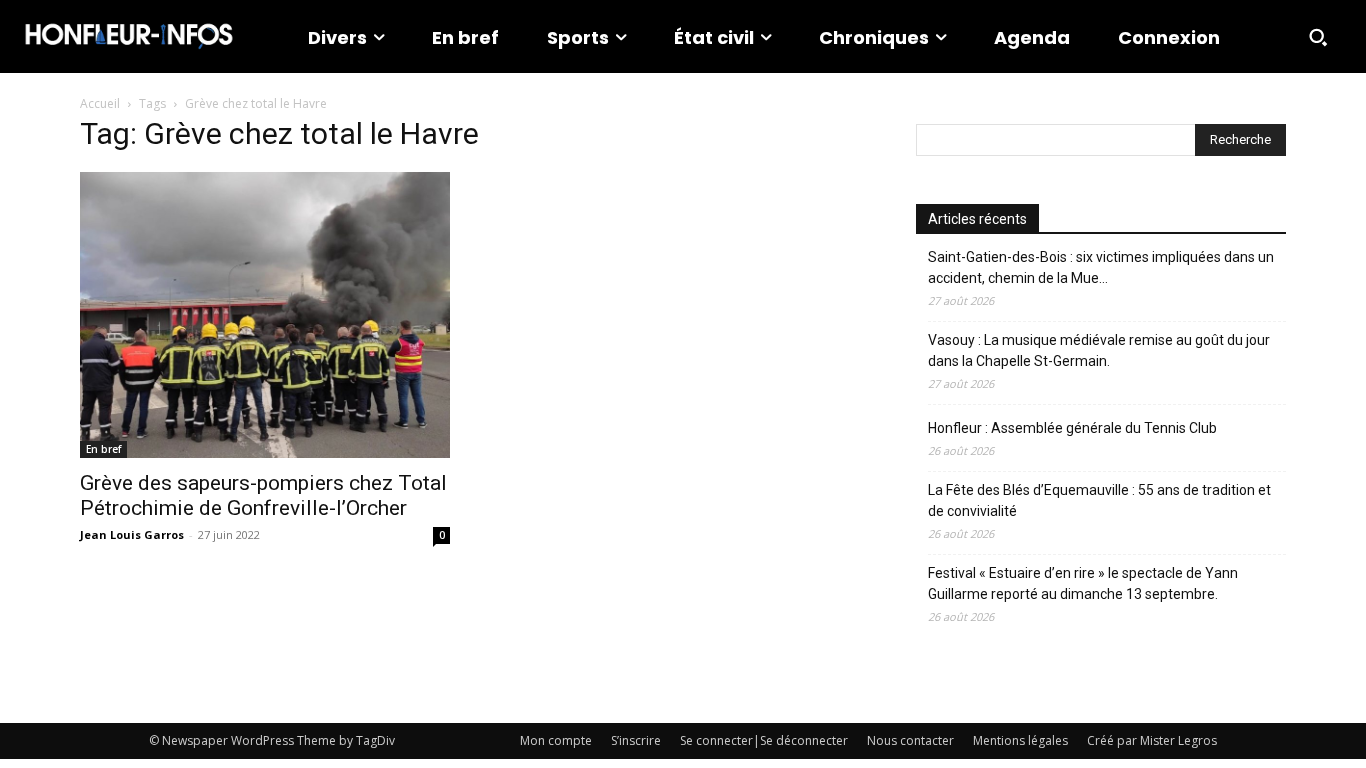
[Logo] (129, 36)
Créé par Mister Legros (1152, 740)
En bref (103, 449)
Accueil (100, 103)
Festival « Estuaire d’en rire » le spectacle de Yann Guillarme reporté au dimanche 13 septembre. (1083, 583)
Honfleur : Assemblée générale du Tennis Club (1072, 428)
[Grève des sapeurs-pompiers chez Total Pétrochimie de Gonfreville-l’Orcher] (265, 315)
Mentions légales (1020, 740)
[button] (1318, 37)
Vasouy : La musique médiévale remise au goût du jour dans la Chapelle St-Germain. (1099, 350)
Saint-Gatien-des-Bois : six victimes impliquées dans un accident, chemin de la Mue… (1101, 267)
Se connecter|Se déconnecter (764, 740)
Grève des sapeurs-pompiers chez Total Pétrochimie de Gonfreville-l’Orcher (263, 495)
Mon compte (556, 740)
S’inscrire (636, 740)
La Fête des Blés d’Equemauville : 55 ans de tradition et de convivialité (1099, 500)
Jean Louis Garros (132, 534)
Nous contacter (910, 740)
